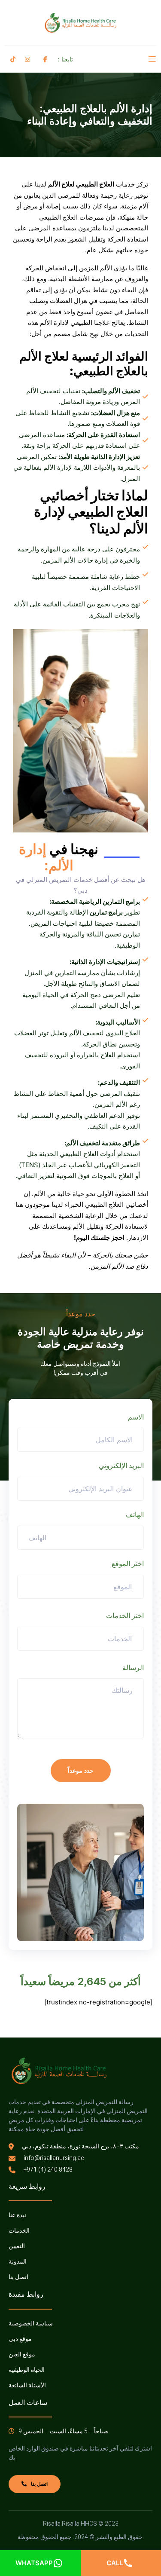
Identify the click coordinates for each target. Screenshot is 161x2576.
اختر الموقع (128, 1563)
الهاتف (135, 1514)
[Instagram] (26, 59)
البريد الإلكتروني (121, 1465)
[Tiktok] (12, 59)
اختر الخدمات (125, 1615)
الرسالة (133, 1667)
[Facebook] (44, 59)
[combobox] (80, 1587)
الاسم (136, 1417)
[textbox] (118, 1587)
